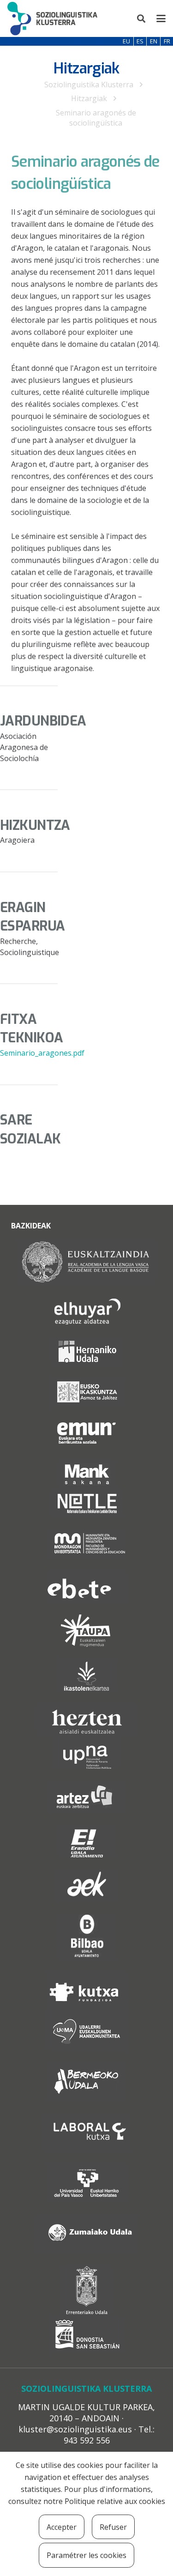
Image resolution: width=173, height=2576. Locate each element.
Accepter (62, 2527)
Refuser (113, 2527)
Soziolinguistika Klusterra (89, 85)
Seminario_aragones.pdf (42, 1053)
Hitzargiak (89, 98)
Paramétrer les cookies (86, 2555)
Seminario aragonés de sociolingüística (96, 118)
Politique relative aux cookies (115, 2501)
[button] (142, 18)
